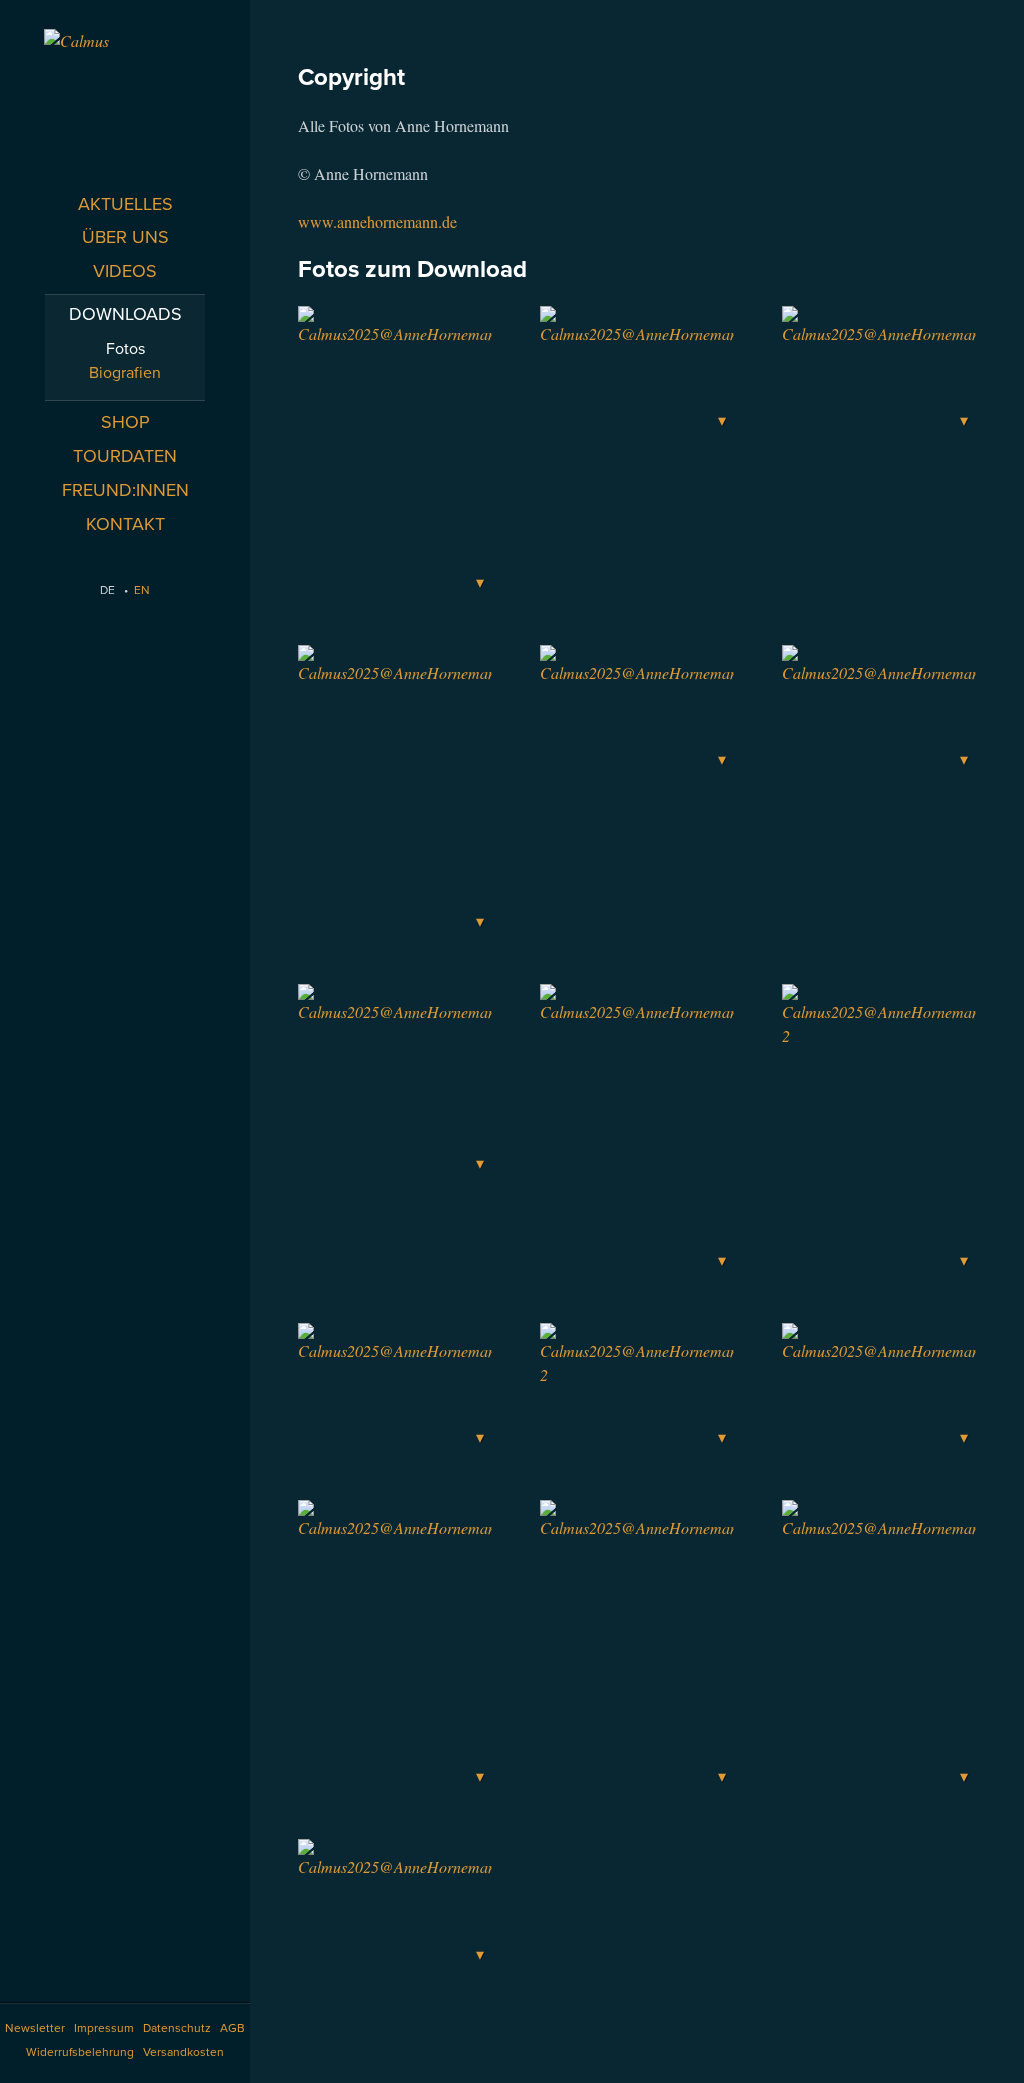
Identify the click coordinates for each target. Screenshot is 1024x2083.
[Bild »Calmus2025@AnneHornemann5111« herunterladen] (395, 451)
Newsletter (35, 2028)
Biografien (125, 373)
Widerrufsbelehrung (80, 2052)
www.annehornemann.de (377, 221)
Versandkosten (183, 2052)
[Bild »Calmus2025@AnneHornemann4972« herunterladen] (395, 1645)
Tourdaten (125, 456)
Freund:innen (125, 490)
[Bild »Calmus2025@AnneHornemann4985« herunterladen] (879, 1645)
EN (142, 590)
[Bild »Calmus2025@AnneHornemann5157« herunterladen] (395, 790)
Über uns (125, 237)
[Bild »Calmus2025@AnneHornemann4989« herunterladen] (395, 1081)
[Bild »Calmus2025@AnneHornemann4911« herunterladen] (395, 1387)
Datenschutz (177, 2028)
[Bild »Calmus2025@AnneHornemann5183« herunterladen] (637, 709)
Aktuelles (125, 204)
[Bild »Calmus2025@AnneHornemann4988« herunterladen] (637, 1129)
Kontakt (125, 524)
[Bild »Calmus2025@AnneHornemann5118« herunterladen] (879, 370)
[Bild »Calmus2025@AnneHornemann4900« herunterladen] (637, 1645)
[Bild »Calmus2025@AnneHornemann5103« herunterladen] (395, 1903)
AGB (232, 2028)
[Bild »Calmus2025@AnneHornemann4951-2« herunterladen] (879, 1129)
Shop (125, 422)
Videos (125, 271)
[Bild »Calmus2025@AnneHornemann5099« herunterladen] (637, 370)
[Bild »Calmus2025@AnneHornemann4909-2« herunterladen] (637, 1387)
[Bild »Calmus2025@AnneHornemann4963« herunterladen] (879, 1387)
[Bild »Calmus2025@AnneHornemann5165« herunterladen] (879, 709)
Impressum (104, 2028)
